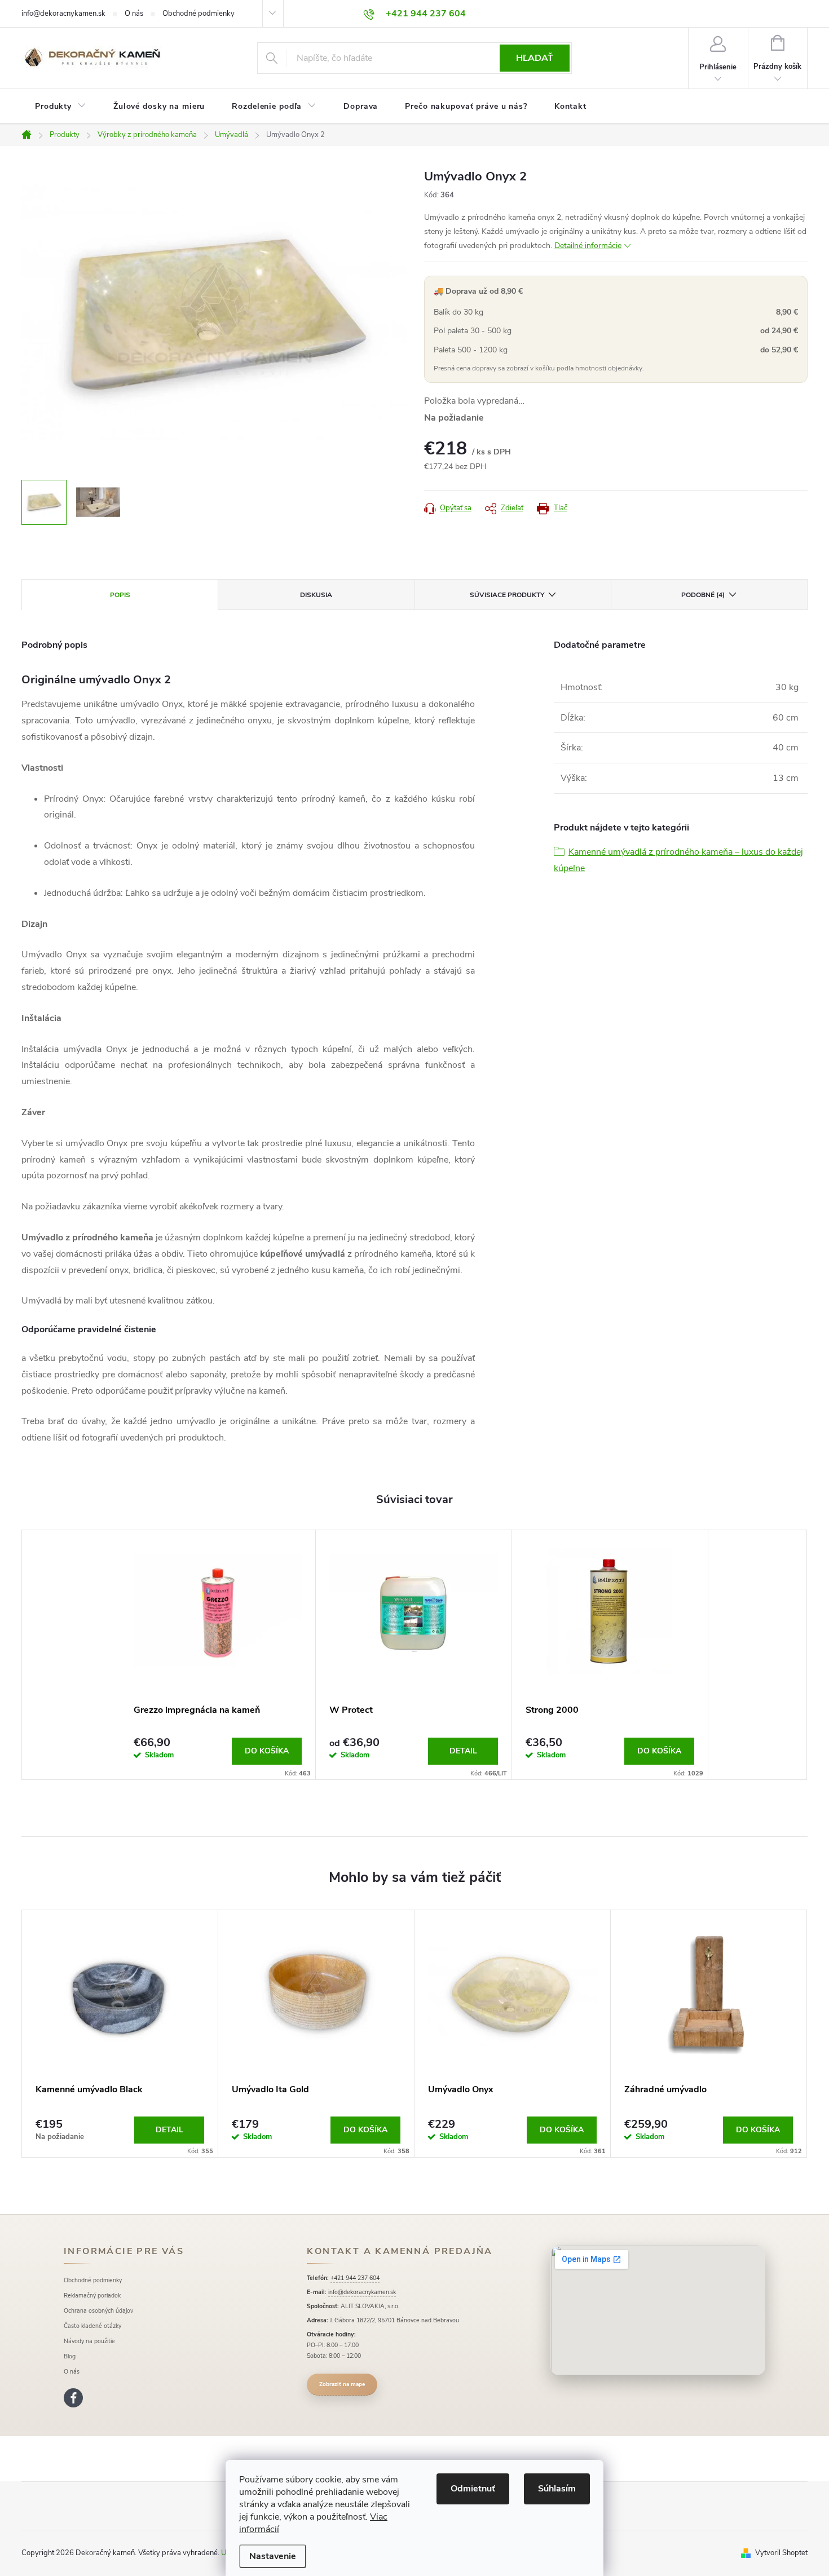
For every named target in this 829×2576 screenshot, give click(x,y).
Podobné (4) (703, 595)
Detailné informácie (588, 246)
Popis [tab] (120, 595)
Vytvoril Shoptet (781, 2553)
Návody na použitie (89, 2341)
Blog (70, 2356)
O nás (134, 14)
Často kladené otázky (92, 2326)
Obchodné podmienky (199, 14)
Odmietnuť (473, 2489)
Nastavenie (273, 2556)
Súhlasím (557, 2489)
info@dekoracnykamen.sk (63, 14)
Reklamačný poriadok (92, 2296)
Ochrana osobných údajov (98, 2311)
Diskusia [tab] (316, 595)
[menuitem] (61, 107)
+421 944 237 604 (355, 2278)
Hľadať (535, 58)
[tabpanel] (218, 1655)
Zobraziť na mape (342, 2384)
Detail (463, 1751)
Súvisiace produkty (507, 595)
